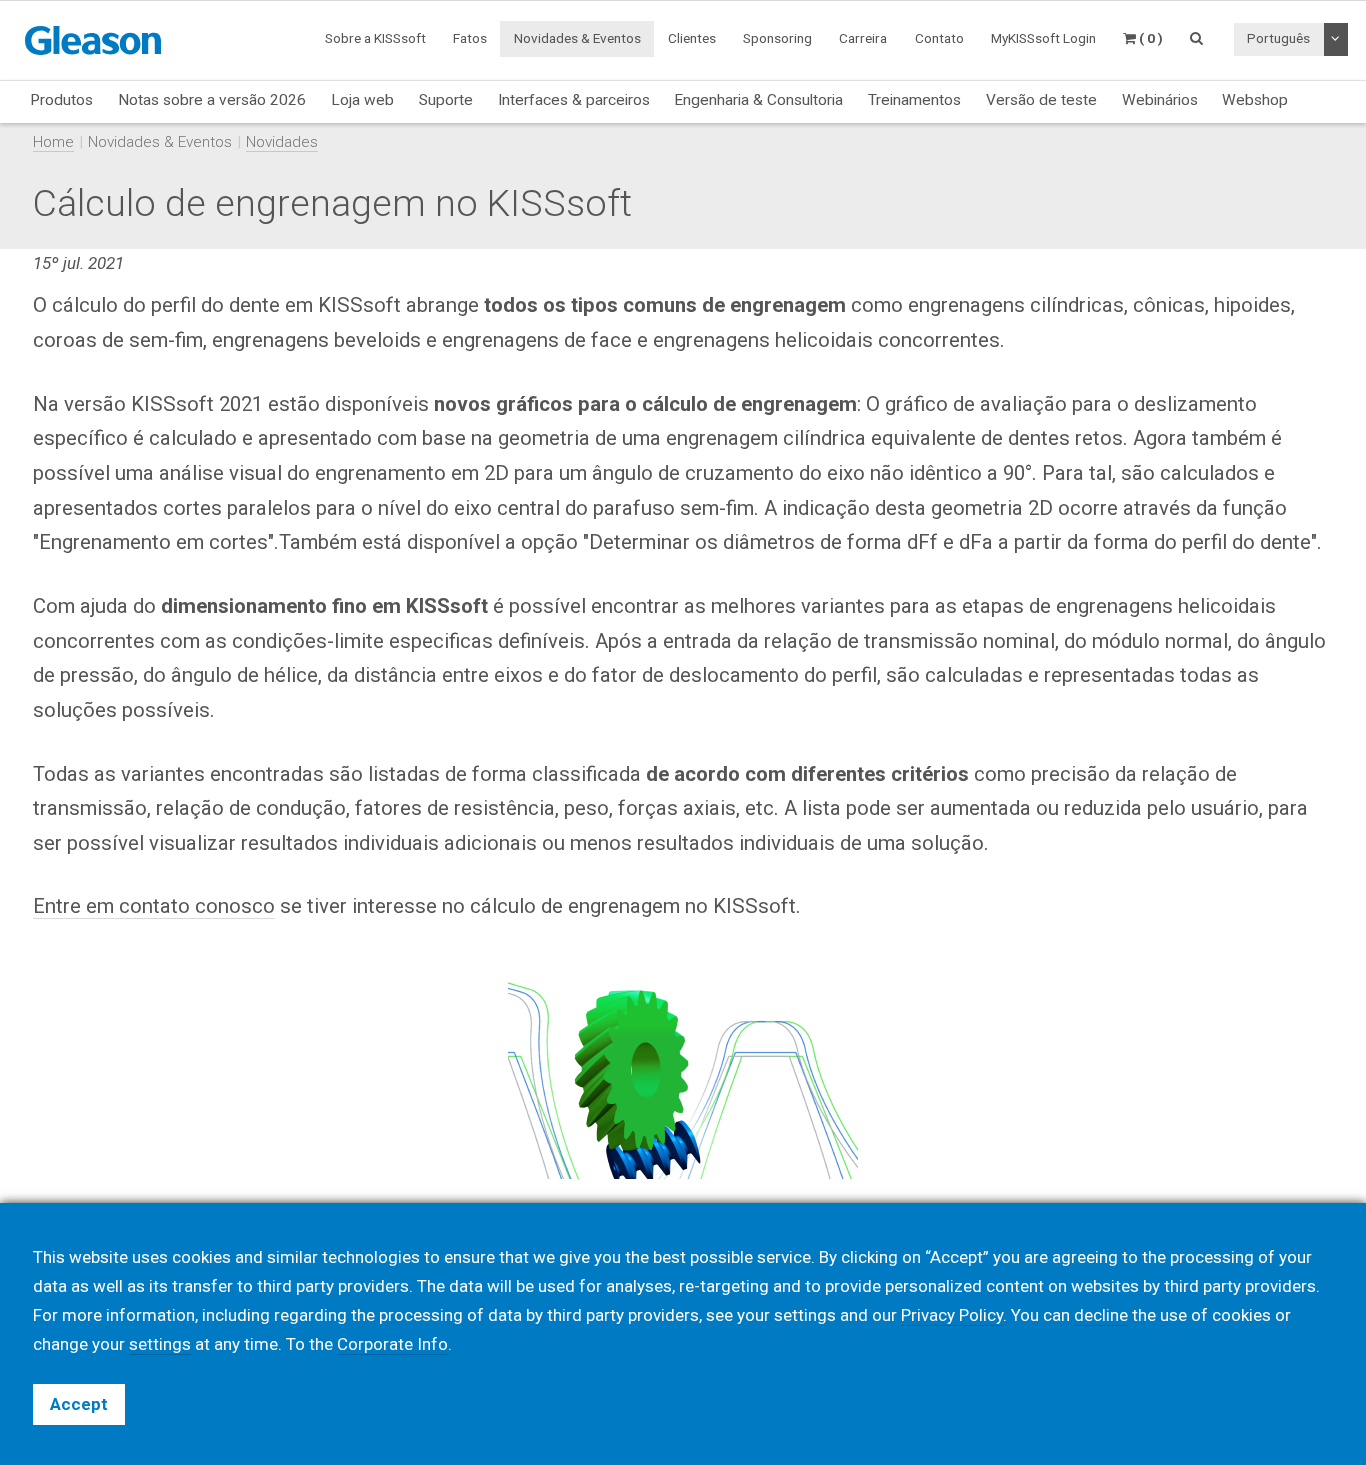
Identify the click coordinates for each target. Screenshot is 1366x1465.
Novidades (282, 142)
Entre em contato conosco (154, 906)
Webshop (1255, 100)
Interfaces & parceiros (574, 100)
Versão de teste (1041, 100)
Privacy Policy (952, 1315)
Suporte (446, 100)
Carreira (863, 38)
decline (1101, 1315)
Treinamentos (914, 100)
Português (1278, 38)
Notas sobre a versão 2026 (212, 100)
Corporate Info (392, 1344)
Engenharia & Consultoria (758, 100)
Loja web (362, 100)
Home (53, 142)
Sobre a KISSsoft (375, 38)
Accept (79, 1404)
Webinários (1160, 100)
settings (160, 1344)
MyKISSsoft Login (1043, 38)
